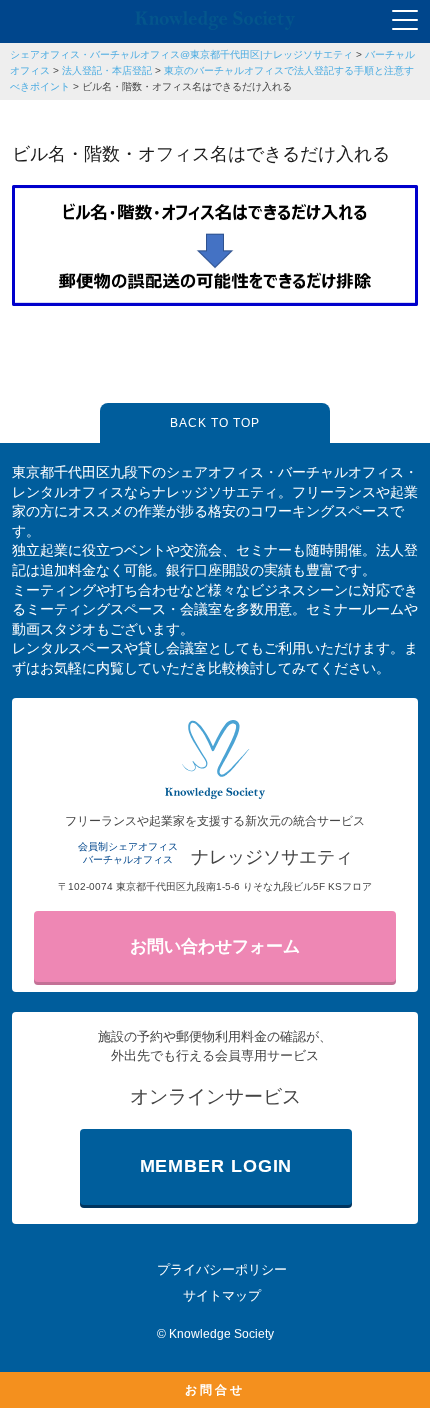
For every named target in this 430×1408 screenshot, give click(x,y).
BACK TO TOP (215, 423)
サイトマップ (222, 1295)
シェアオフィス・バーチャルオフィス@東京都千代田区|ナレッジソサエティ (181, 54)
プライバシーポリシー (222, 1269)
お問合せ (215, 1390)
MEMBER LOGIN (216, 1166)
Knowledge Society (221, 1334)
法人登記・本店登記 (107, 70)
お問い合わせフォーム (215, 946)
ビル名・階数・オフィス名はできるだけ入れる (187, 86)
